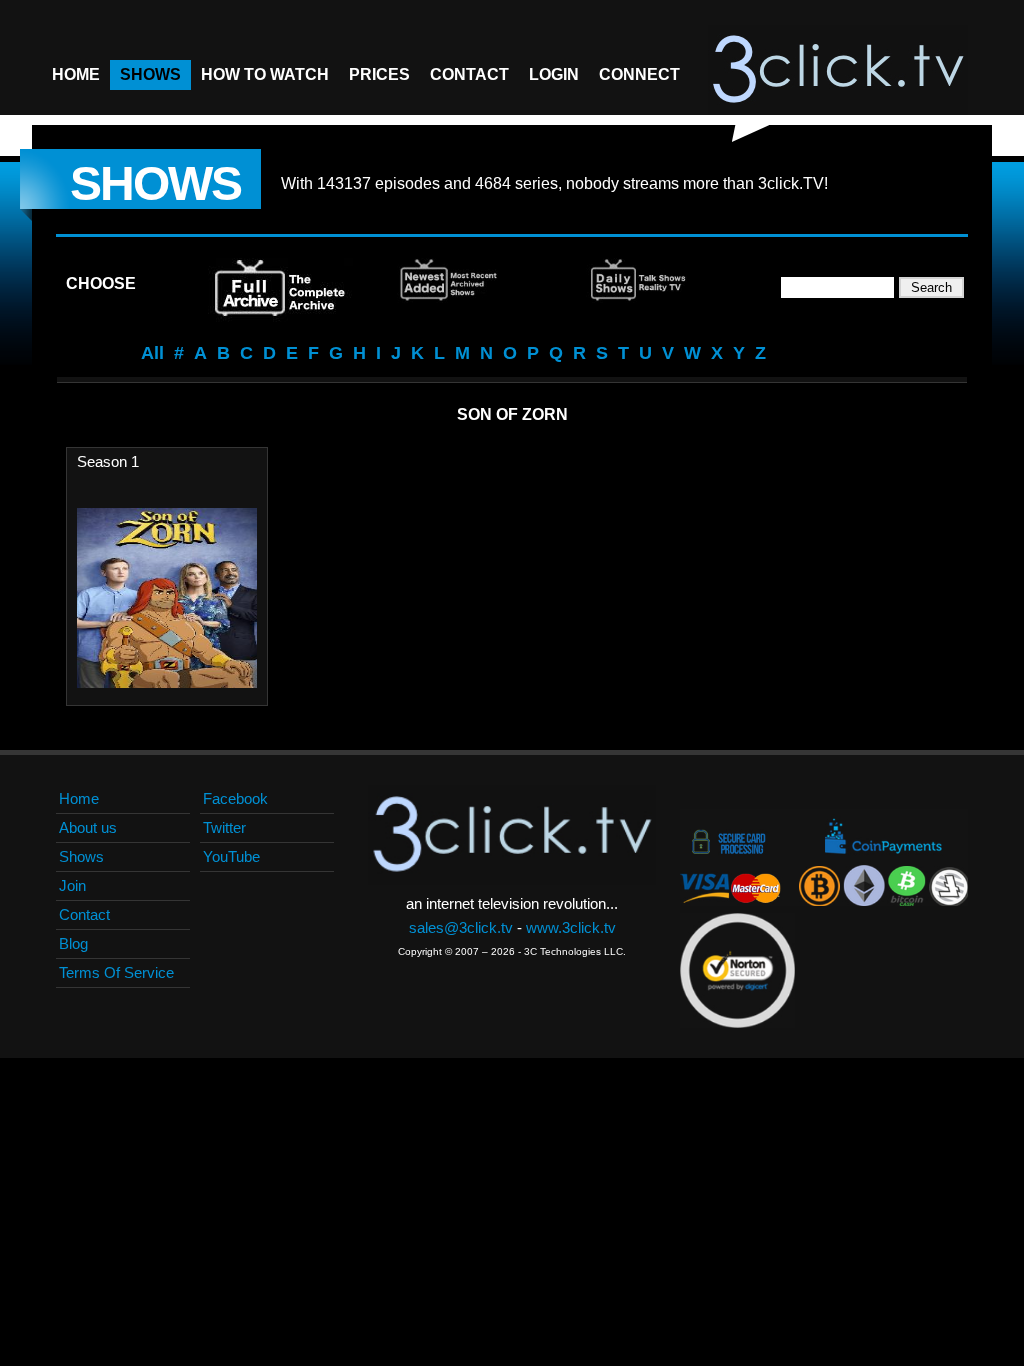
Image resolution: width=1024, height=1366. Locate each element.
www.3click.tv (571, 927)
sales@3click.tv (461, 927)
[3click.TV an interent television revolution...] (838, 70)
